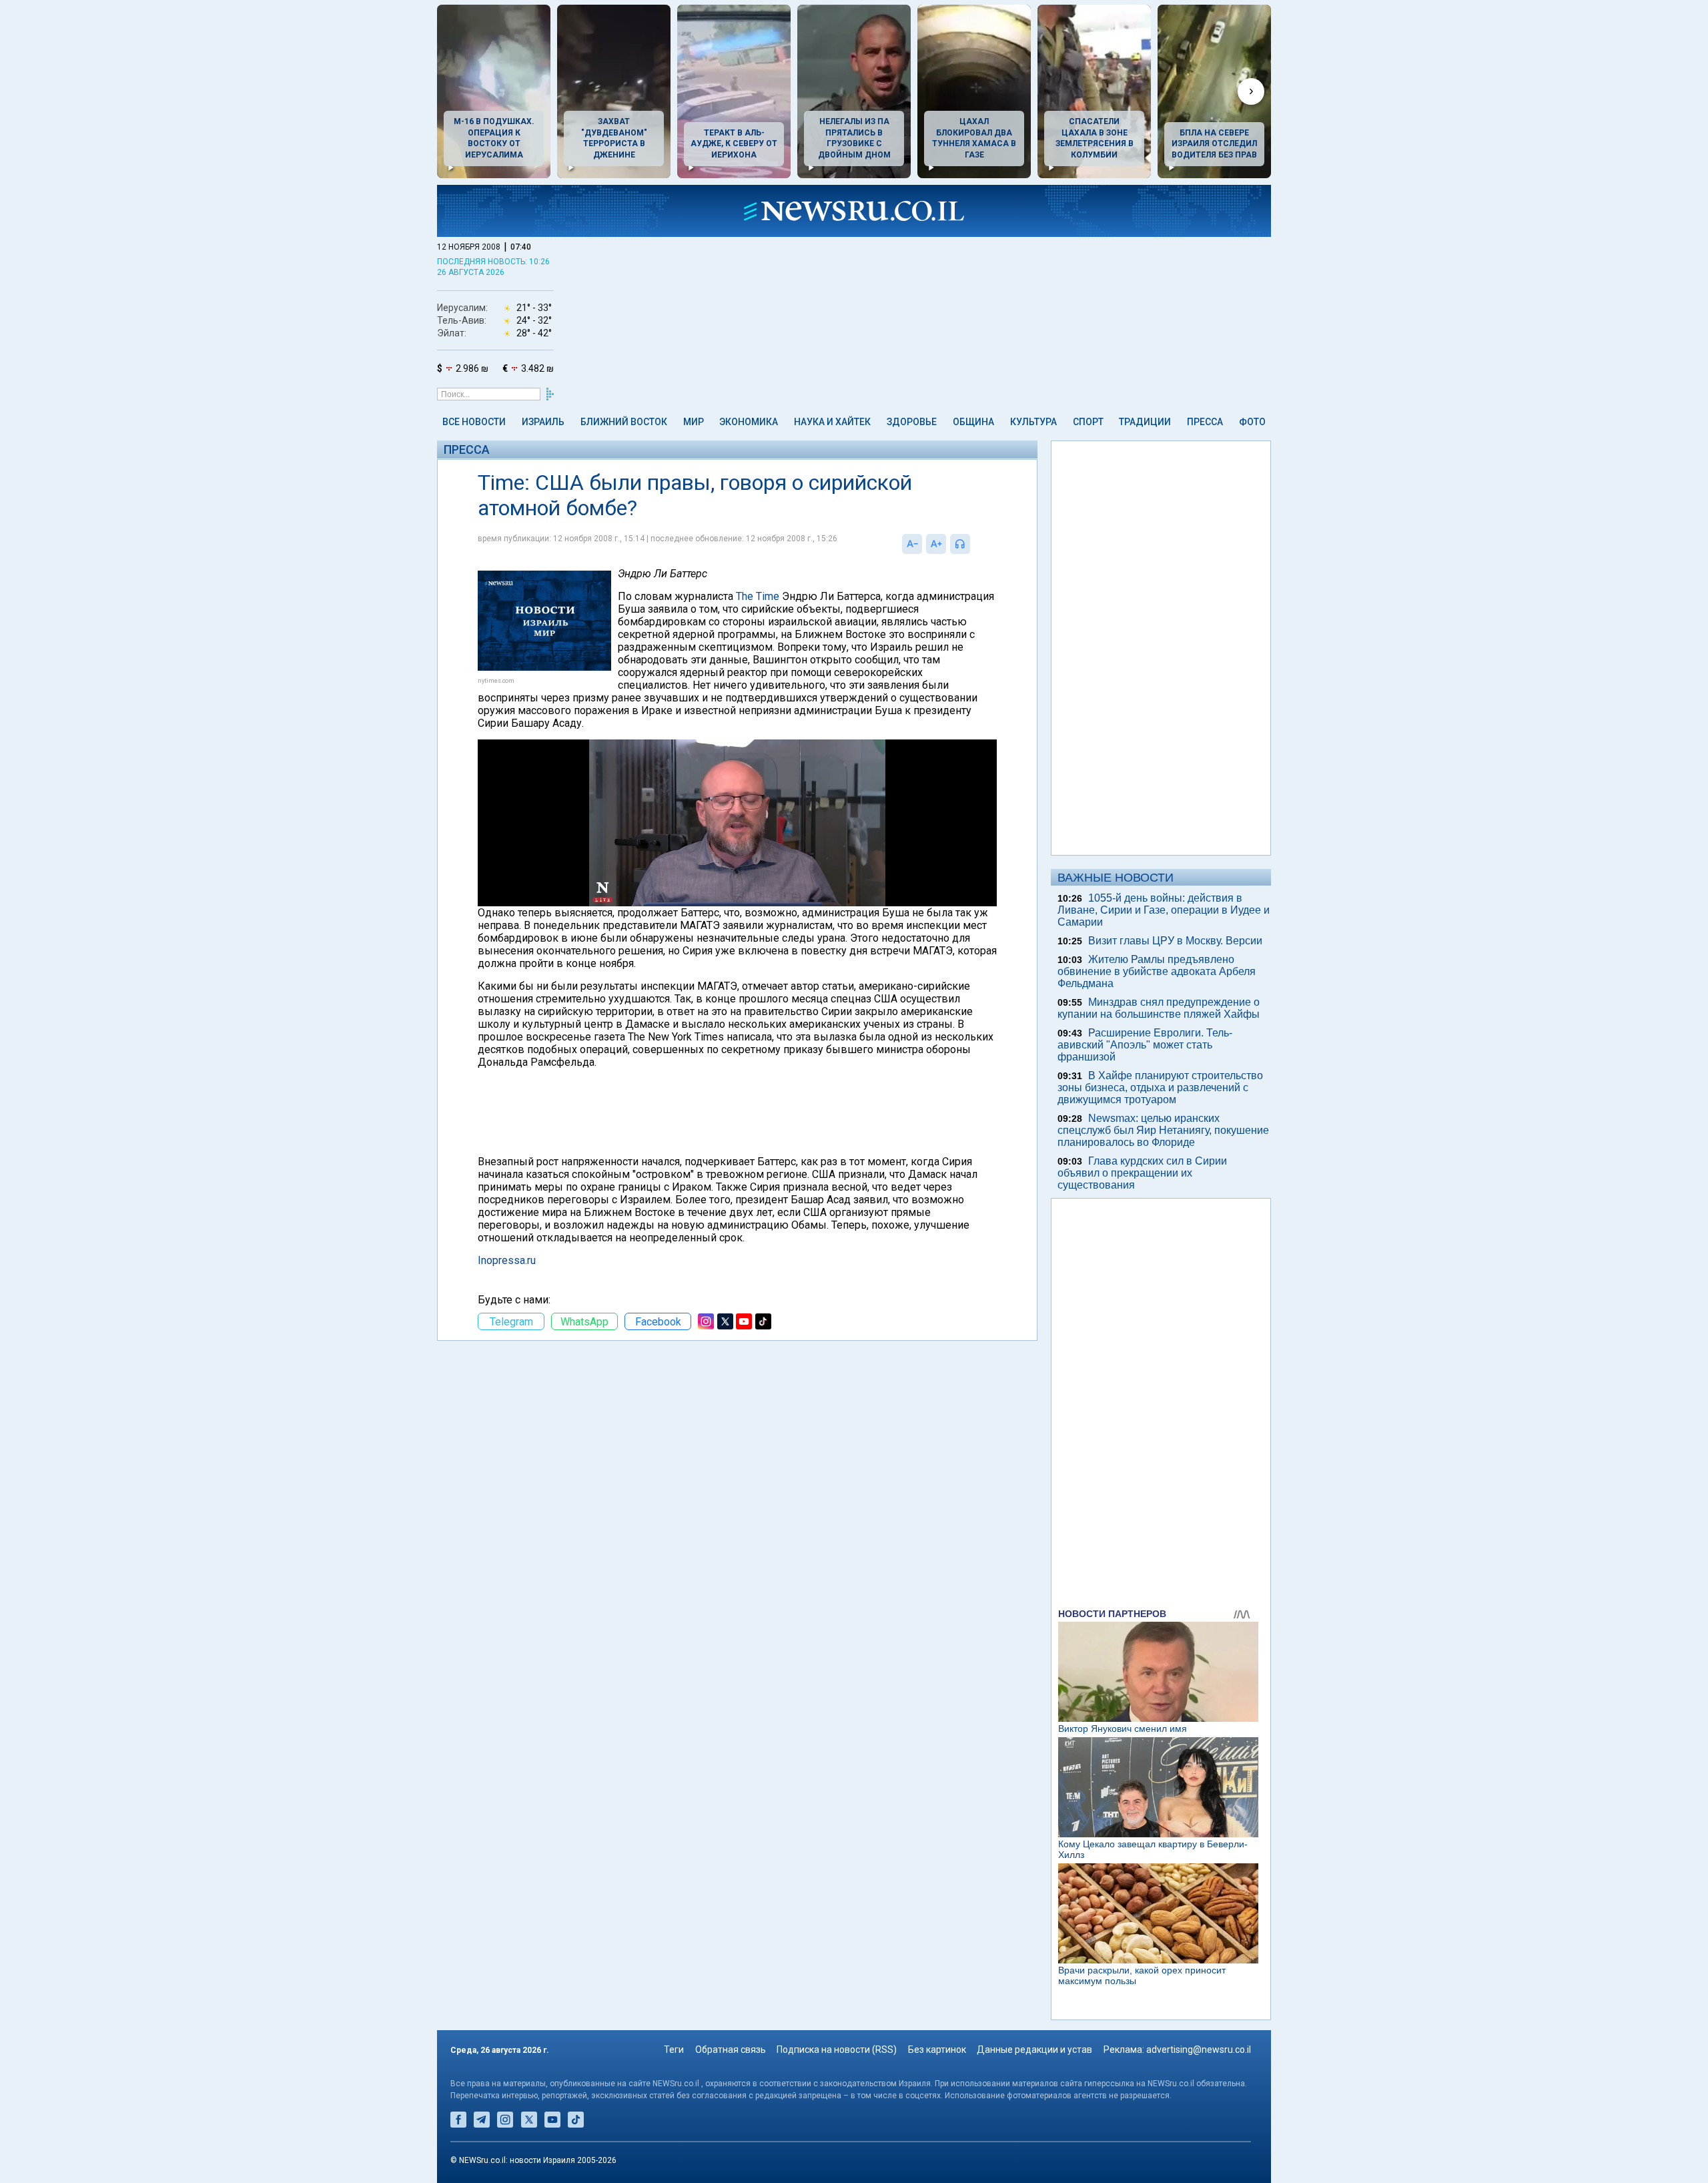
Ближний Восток (624, 422)
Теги (674, 2050)
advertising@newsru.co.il (1199, 2050)
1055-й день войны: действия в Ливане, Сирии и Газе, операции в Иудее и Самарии (1164, 910)
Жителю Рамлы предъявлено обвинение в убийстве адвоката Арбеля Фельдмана (1157, 971)
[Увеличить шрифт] (936, 544)
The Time (758, 596)
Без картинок (937, 2050)
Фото (1252, 422)
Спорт (1088, 422)
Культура (1033, 422)
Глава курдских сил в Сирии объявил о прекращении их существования (1142, 1173)
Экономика (749, 422)
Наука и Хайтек (832, 422)
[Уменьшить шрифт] (912, 544)
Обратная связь (731, 2050)
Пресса (1205, 422)
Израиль (543, 422)
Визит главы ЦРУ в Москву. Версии (1175, 941)
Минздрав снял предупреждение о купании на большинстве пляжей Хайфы (1159, 1008)
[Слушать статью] (973, 544)
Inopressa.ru (507, 1260)
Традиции (1145, 422)
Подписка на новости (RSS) (837, 2050)
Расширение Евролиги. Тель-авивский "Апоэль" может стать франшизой (1145, 1045)
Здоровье (912, 422)
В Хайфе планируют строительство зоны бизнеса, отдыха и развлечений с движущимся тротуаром (1160, 1087)
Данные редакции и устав (1034, 2050)
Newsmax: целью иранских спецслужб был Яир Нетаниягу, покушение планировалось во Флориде (1163, 1130)
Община (973, 422)
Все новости (474, 422)
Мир (694, 422)
